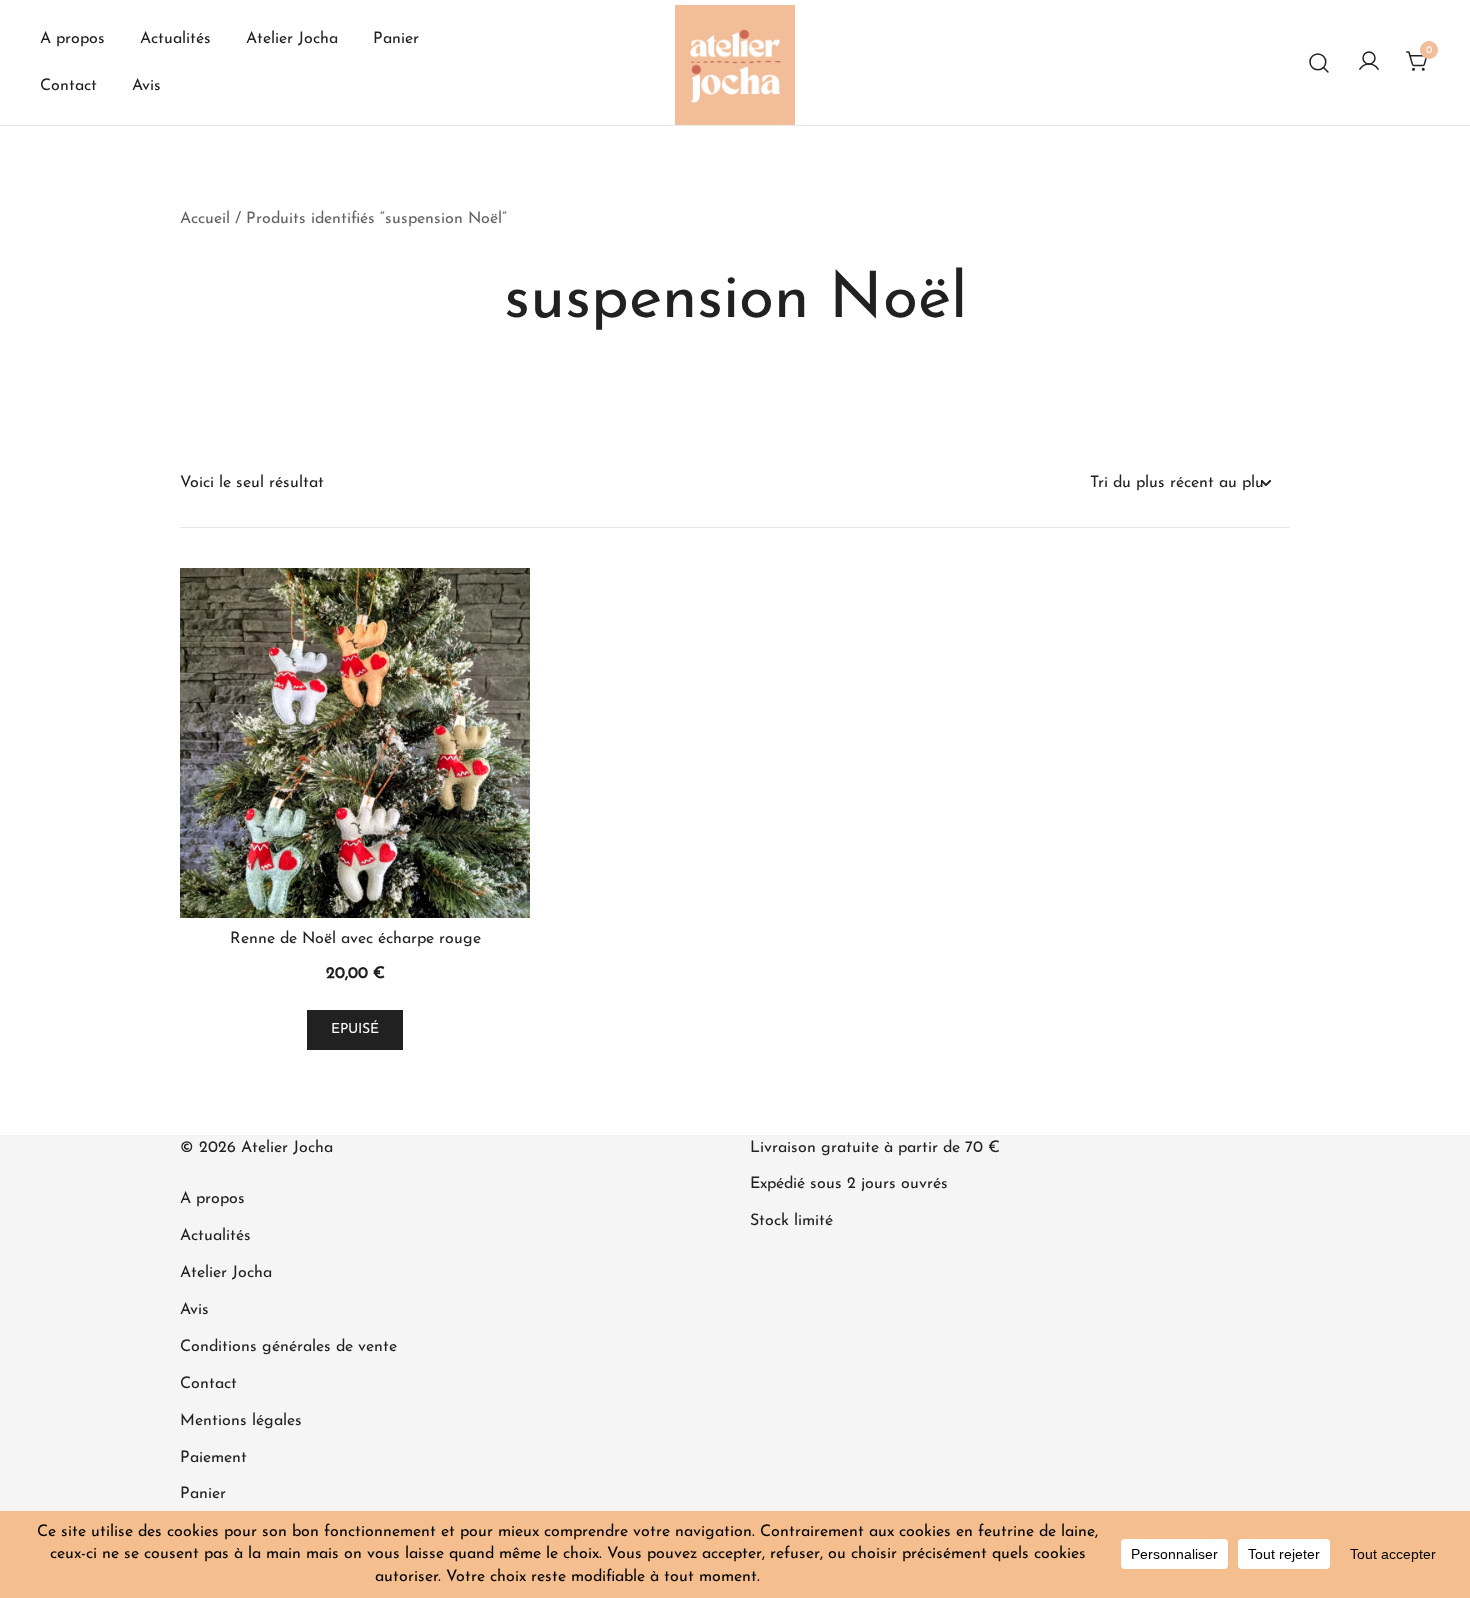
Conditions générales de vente (288, 1347)
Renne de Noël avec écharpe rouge (355, 939)
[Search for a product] (1319, 62)
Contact (68, 86)
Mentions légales (241, 1421)
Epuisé (355, 1029)
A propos (72, 39)
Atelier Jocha (292, 39)
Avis (146, 86)
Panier (396, 39)
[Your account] (1369, 63)
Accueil (205, 219)
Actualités (175, 39)
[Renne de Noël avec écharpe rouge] (355, 743)
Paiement (213, 1458)
